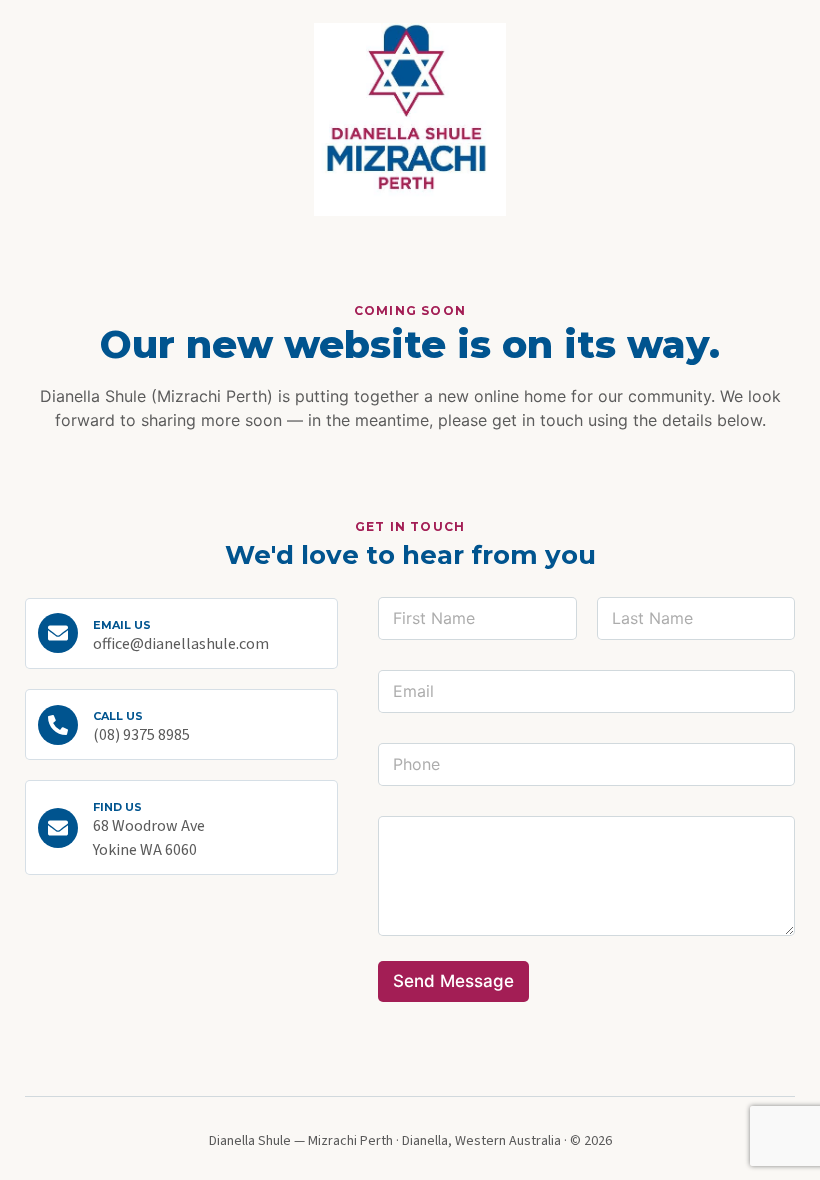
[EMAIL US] (58, 633)
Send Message (453, 981)
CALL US (118, 716)
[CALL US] (58, 725)
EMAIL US (122, 625)
